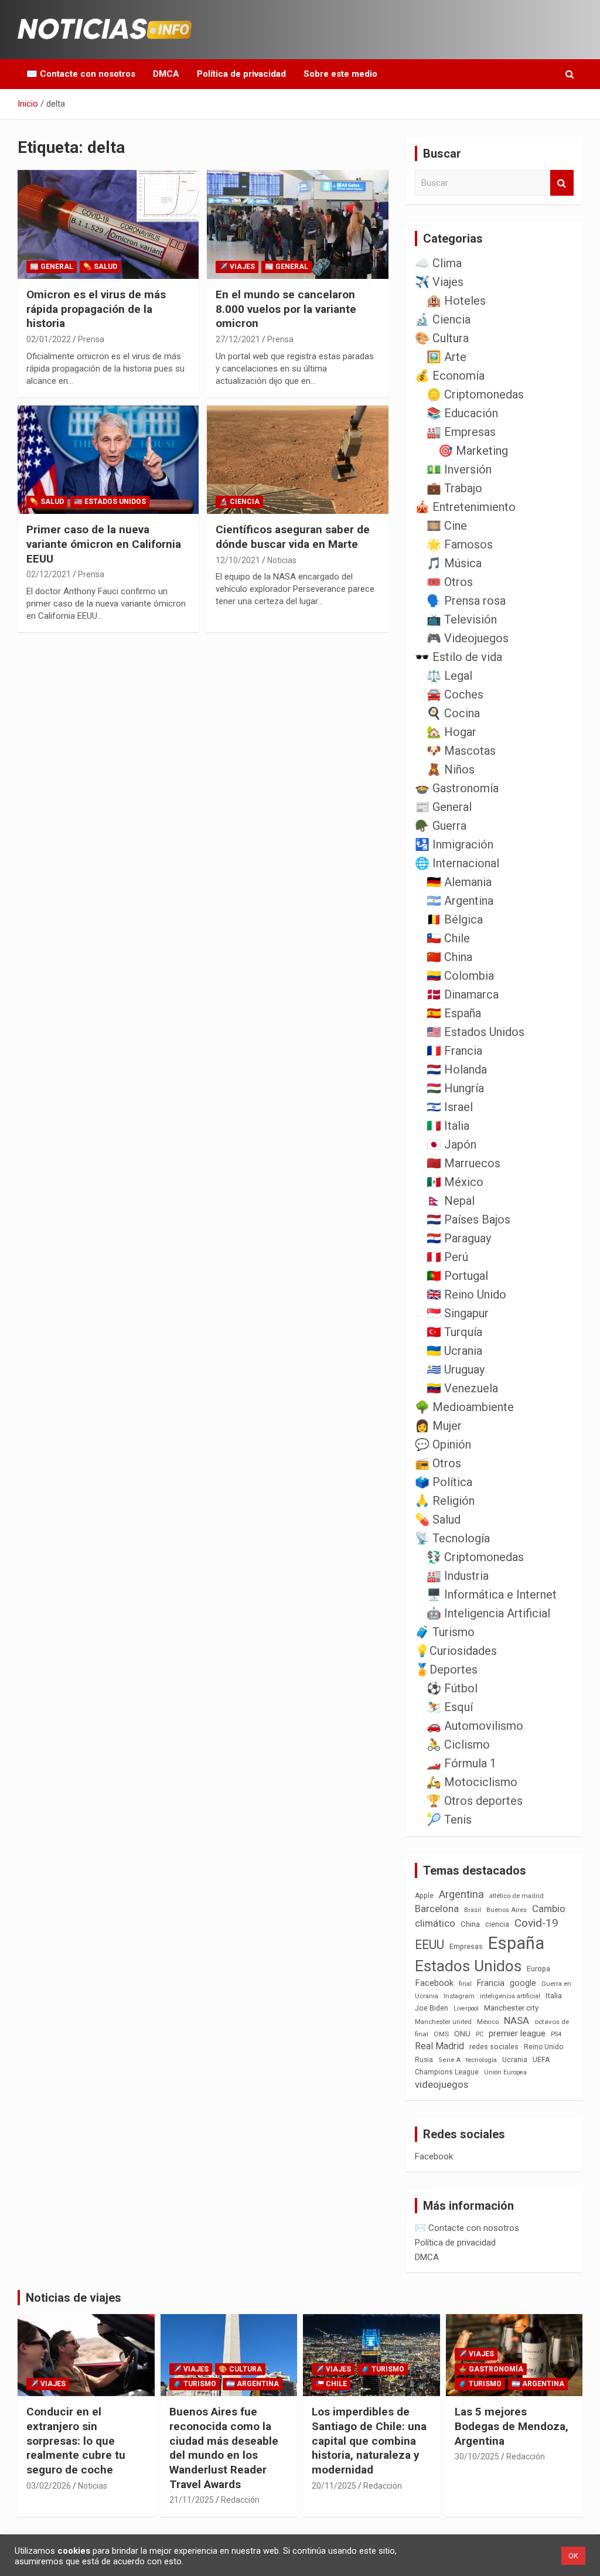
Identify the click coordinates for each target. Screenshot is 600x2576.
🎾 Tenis (449, 1819)
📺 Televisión (462, 619)
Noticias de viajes (74, 2298)
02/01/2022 (49, 339)
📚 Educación (462, 413)
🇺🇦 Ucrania (454, 1351)
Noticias (282, 560)
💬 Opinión (443, 1444)
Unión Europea (505, 2072)
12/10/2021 (238, 560)
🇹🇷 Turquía (454, 1332)
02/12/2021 (49, 574)
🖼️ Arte (446, 357)
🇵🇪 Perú (447, 1257)
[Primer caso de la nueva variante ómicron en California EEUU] (108, 460)
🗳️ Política (444, 1482)
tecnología (481, 2060)
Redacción (240, 2500)
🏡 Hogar (451, 732)
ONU (462, 2033)
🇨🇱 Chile (448, 938)
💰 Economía (450, 376)
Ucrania (515, 2060)
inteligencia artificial (510, 1996)
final (465, 1984)
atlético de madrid (517, 1896)
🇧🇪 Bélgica (455, 919)
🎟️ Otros (450, 582)
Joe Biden (432, 2008)
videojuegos (442, 2084)
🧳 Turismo (445, 1632)
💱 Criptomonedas (475, 1557)
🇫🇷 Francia (454, 1051)
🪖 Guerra (441, 826)
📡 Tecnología (452, 1538)
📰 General (52, 267)
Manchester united (443, 2022)
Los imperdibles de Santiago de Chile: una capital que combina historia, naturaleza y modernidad (369, 2441)
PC (480, 2034)
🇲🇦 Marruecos (463, 1163)
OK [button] (573, 2556)
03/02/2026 (49, 2486)
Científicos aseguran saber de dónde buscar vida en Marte (293, 537)
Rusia (424, 2060)
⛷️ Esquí (450, 1707)
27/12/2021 (238, 339)
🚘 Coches (455, 694)
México (488, 2022)
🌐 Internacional (457, 863)
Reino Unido (543, 2047)
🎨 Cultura (442, 338)
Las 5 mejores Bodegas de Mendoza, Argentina (512, 2426)
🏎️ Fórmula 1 (461, 1763)
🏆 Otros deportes (475, 1801)
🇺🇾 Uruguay (456, 1369)
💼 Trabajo (454, 488)
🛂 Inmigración (454, 844)
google (523, 1983)
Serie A (449, 2060)
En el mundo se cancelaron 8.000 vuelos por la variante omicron (286, 309)
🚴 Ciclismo (458, 1744)
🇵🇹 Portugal (457, 1276)
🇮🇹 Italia (448, 1126)
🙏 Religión (445, 1501)
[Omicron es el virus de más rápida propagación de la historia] (108, 225)
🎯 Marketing (473, 451)
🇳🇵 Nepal (451, 1201)
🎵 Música (454, 563)
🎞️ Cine (447, 526)
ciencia (497, 1924)
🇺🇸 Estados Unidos (110, 502)
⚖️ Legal (449, 676)
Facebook (434, 1983)
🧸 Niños (451, 769)
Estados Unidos (468, 1966)
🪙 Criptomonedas (475, 394)
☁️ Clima (438, 263)
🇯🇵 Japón (451, 1144)
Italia (554, 1996)
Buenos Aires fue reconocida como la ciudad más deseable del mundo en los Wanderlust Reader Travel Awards (224, 2448)
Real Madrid (439, 2046)
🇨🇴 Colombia (460, 976)
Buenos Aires (507, 1910)
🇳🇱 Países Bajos (468, 1219)
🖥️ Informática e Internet (492, 1594)
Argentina (461, 1894)
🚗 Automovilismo (475, 1726)
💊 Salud (100, 267)
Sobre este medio (340, 74)
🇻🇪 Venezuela (462, 1388)
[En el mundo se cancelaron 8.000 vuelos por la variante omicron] (297, 225)
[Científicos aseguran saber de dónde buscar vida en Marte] (297, 460)
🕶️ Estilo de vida (458, 657)
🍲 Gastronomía (457, 788)
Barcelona (437, 1909)
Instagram (459, 1996)
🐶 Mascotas (461, 751)
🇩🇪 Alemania (459, 882)
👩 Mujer (438, 1426)
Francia (491, 1983)
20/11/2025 (334, 2486)
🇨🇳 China (449, 957)
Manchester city (511, 2008)
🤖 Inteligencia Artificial (488, 1613)
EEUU (429, 1945)
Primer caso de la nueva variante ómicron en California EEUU (104, 544)
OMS (441, 2034)
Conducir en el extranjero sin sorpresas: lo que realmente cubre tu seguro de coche (76, 2441)
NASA (517, 2020)
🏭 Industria (458, 1576)
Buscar (562, 183)
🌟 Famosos (460, 544)
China (470, 1924)
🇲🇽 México (455, 1182)
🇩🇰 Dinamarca (463, 994)
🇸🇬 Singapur (458, 1313)
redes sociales (494, 2047)
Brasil (473, 1910)
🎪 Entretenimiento (465, 507)
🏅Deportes (446, 1669)
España (516, 1943)
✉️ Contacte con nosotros (81, 74)
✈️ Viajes (237, 267)
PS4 (556, 2034)
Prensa (91, 339)
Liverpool (466, 2008)
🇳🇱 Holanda (457, 1069)
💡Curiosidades (456, 1651)
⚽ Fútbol (452, 1688)
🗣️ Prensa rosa (466, 601)
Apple (424, 1896)
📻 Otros (438, 1463)
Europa (538, 1969)
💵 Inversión (459, 469)
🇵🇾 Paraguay (459, 1238)
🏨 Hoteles (456, 301)
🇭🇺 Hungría (455, 1088)
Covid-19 (536, 1923)
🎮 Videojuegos (468, 638)
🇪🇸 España (454, 1013)
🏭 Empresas (461, 432)
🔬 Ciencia (239, 502)
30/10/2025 (477, 2456)
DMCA (166, 74)
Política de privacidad (241, 74)
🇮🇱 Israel (450, 1107)
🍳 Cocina (453, 713)
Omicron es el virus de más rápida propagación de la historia (96, 309)
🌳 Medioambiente (464, 1407)
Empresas (466, 1946)
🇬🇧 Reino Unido (466, 1294)
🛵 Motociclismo (472, 1782)
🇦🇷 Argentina (460, 901)
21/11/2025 (192, 2500)
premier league (517, 2033)
